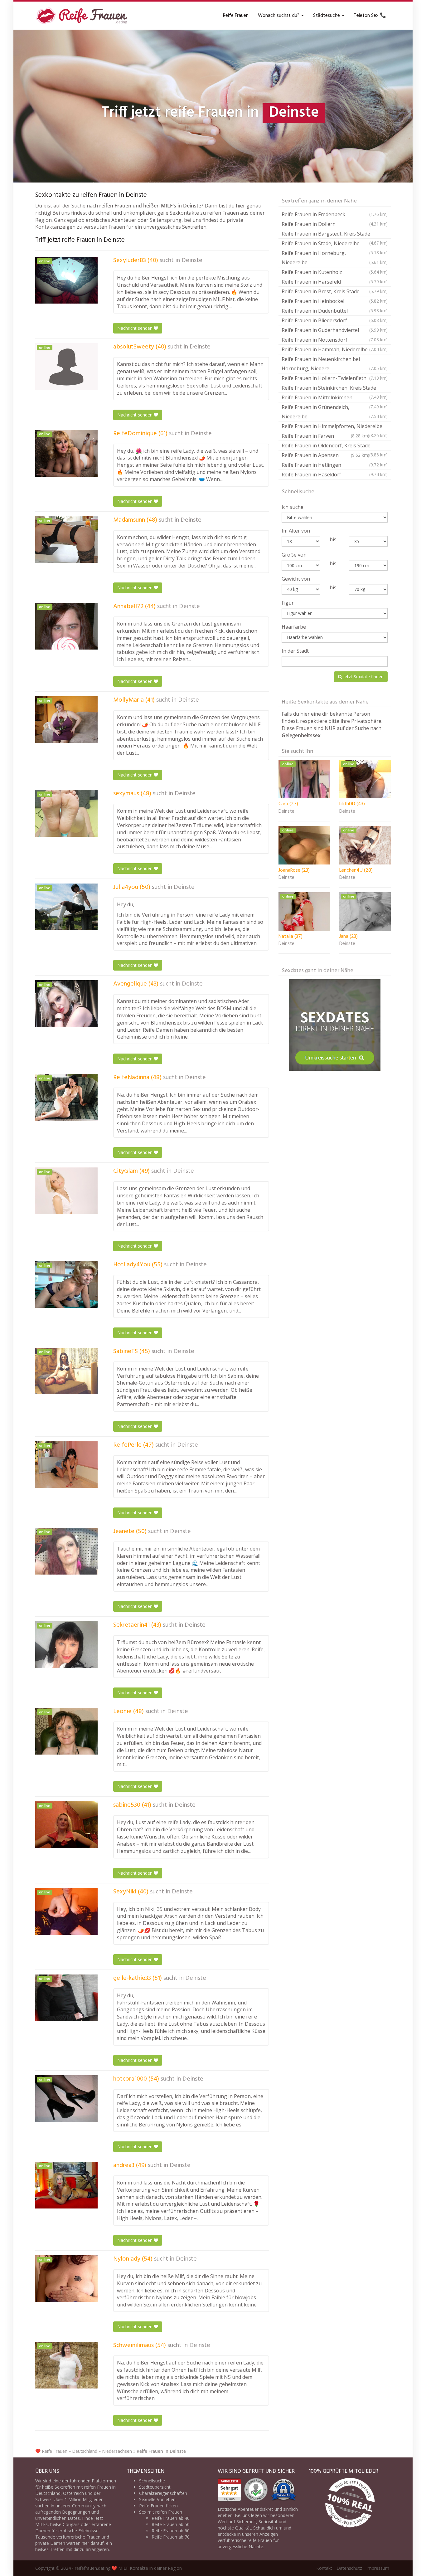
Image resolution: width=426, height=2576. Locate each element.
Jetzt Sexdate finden (363, 677)
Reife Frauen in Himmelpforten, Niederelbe (335, 427)
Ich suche (293, 507)
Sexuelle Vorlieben (157, 2499)
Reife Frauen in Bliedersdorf (335, 320)
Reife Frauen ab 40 (171, 2518)
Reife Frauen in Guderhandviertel (335, 330)
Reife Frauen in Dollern (335, 224)
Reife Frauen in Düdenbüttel (335, 311)
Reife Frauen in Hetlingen (335, 465)
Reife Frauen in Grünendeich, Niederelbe (335, 412)
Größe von (294, 555)
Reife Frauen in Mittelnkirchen (335, 398)
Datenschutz (349, 2568)
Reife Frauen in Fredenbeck (335, 214)
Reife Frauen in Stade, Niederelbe (335, 244)
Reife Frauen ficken (158, 2506)
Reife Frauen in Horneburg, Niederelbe (335, 258)
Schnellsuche (152, 2481)
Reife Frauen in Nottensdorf (335, 340)
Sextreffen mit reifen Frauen (83, 2487)
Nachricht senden (136, 328)
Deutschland (85, 2451)
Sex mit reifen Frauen (161, 2512)
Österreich (73, 2493)
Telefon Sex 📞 (370, 16)
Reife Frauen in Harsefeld (335, 282)
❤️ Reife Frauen (51, 2451)
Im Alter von (296, 531)
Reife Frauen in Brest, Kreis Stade (335, 291)
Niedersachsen (117, 2451)
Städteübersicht (155, 2487)
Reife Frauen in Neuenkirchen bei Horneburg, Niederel (335, 364)
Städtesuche (327, 16)
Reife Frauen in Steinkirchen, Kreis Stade (335, 389)
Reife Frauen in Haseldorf (335, 475)
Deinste (192, 261)
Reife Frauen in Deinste (161, 2451)
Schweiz (43, 2499)
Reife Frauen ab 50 (171, 2524)
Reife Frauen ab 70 (171, 2537)
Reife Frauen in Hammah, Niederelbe (335, 349)
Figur (288, 603)
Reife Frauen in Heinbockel (335, 301)
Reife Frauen (236, 16)
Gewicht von (296, 579)
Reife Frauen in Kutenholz (335, 272)
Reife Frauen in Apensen (325, 455)
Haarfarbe (294, 627)
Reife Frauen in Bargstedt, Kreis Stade (335, 234)
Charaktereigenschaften (163, 2493)
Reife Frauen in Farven (325, 436)
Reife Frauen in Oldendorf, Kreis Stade (335, 446)
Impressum (378, 2568)
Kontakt (324, 2568)
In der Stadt (295, 651)
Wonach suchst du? (279, 16)
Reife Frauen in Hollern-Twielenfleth (335, 378)
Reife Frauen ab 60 (171, 2531)
